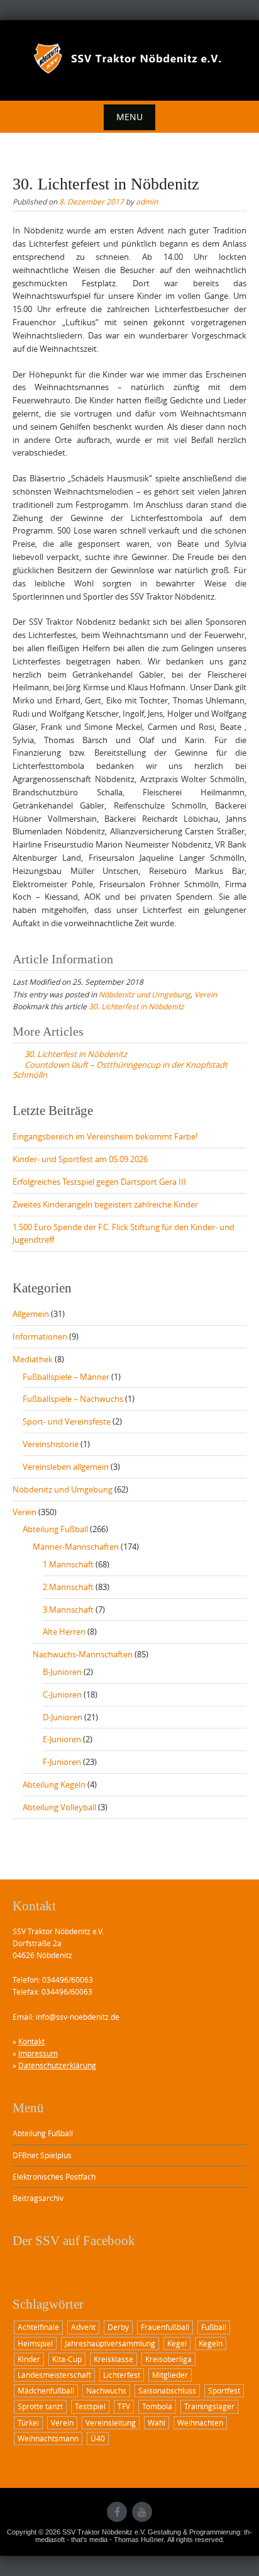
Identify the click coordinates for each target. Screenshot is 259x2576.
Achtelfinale (38, 2327)
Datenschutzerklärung (57, 2065)
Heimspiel (35, 2343)
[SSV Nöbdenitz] (129, 59)
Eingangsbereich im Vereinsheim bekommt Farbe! (105, 1136)
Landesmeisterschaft (54, 2375)
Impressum (38, 2053)
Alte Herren (64, 1632)
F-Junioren (62, 1762)
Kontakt (31, 2041)
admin (147, 201)
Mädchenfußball (46, 2390)
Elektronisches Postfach (54, 2176)
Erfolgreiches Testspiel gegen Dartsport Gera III (99, 1182)
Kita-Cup (67, 2359)
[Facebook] (117, 2512)
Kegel (177, 2343)
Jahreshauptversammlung (110, 2343)
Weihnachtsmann (48, 2438)
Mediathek (33, 1359)
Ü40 (98, 2438)
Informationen (40, 1336)
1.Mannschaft (68, 1564)
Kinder (29, 2359)
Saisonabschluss (167, 2390)
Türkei (28, 2422)
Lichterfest (122, 2375)
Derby (118, 2327)
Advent (83, 2327)
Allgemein (31, 1314)
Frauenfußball (165, 2327)
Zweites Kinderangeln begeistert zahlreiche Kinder (105, 1204)
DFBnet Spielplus (42, 2155)
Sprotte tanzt (40, 2406)
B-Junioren (62, 1672)
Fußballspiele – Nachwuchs (73, 1399)
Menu (129, 117)
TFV (124, 2406)
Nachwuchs (106, 2390)
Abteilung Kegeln (54, 1784)
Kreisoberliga (168, 2359)
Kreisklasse (113, 2359)
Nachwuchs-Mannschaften (83, 1654)
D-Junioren (63, 1717)
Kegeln (211, 2343)
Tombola (157, 2406)
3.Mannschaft (68, 1610)
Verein (206, 994)
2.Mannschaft (68, 1587)
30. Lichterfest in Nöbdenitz (136, 1006)
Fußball (214, 2327)
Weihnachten (200, 2422)
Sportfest (224, 2390)
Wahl (157, 2422)
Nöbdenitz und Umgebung (145, 994)
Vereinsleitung (111, 2422)
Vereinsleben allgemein (66, 1467)
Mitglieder (170, 2375)
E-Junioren (62, 1739)
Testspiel (90, 2406)
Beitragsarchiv (38, 2198)
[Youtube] (142, 2512)
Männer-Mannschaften (76, 1547)
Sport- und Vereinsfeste (67, 1421)
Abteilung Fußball (55, 1529)
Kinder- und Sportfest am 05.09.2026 (80, 1159)
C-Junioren (62, 1694)
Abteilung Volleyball (59, 1807)
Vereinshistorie (51, 1444)
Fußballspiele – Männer (66, 1377)
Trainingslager (209, 2406)
